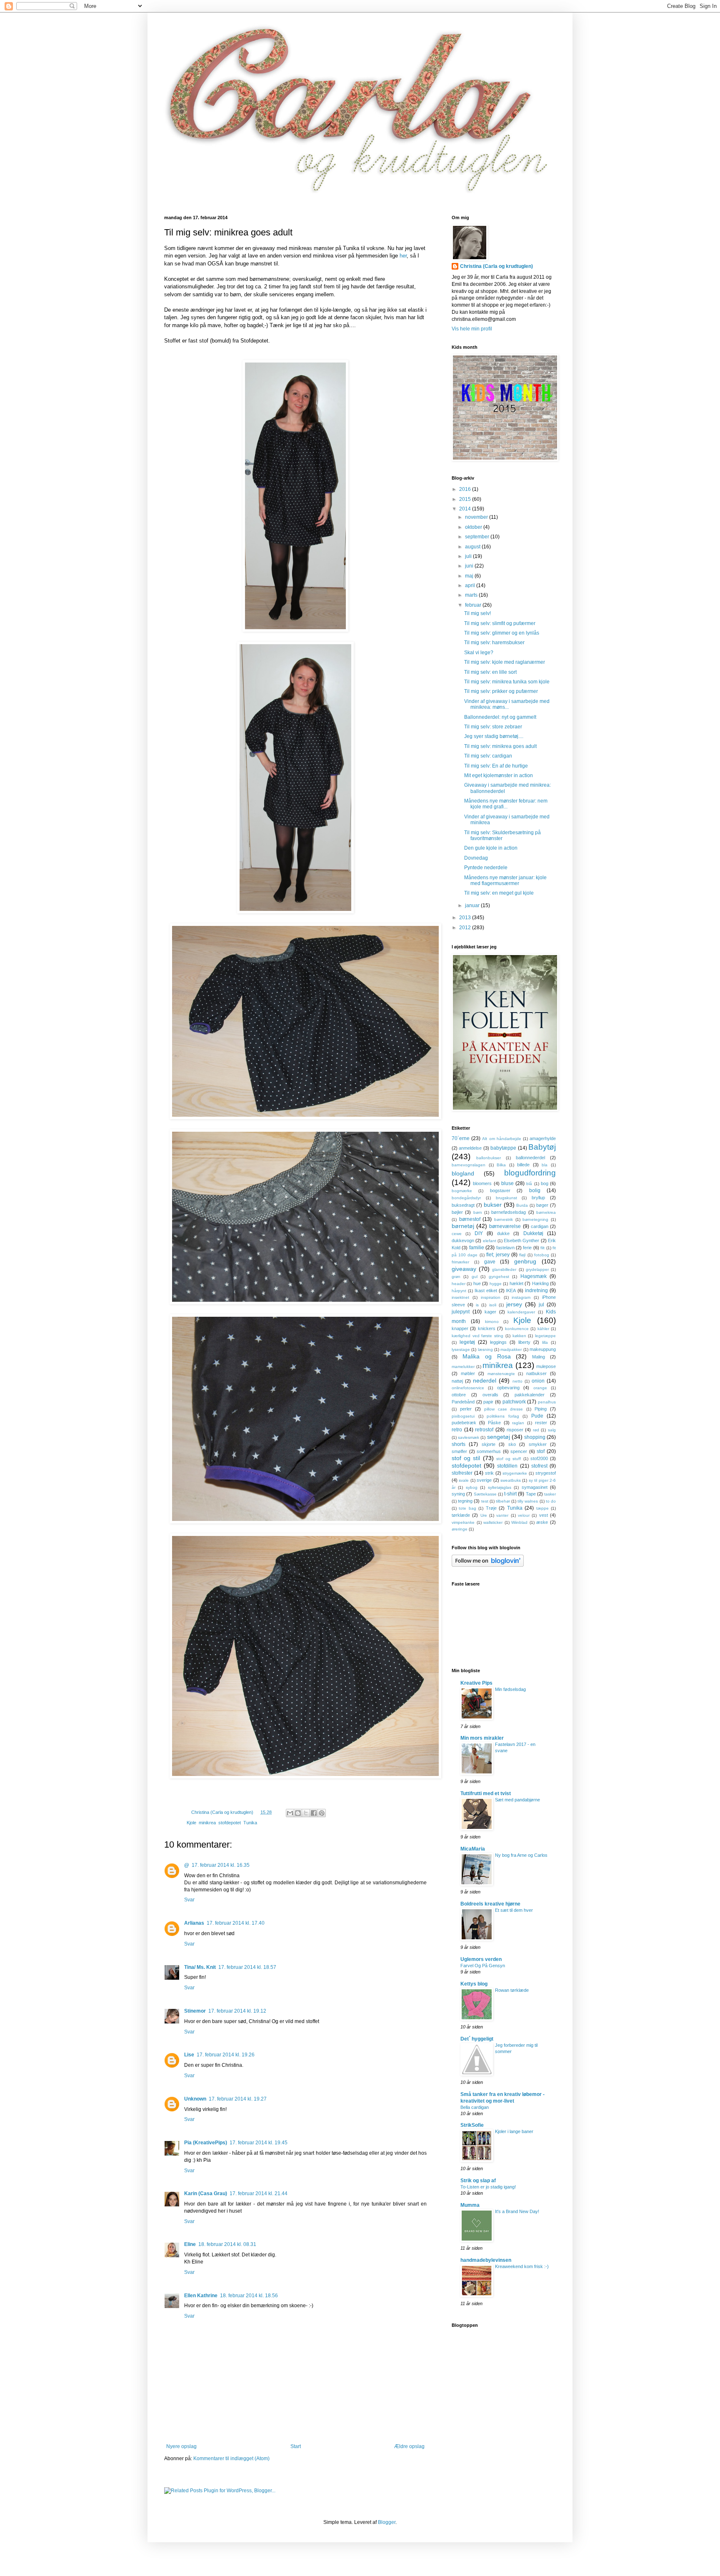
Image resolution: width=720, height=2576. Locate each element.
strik (489, 1473)
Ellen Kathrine (201, 2296)
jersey (514, 1304)
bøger (542, 1205)
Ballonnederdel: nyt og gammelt (500, 717)
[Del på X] (306, 1813)
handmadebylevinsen (486, 2260)
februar (474, 605)
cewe (457, 1234)
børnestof (470, 1219)
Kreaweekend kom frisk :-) (522, 2266)
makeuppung (543, 1349)
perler (466, 1409)
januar (473, 905)
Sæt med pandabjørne (517, 1800)
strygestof (546, 1473)
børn (478, 1212)
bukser (493, 1205)
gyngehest (499, 1277)
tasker (550, 1494)
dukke (503, 1233)
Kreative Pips (476, 1683)
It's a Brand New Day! (517, 2211)
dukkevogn (463, 1240)
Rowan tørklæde (512, 1990)
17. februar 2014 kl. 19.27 (238, 2099)
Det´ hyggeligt (477, 2039)
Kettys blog (474, 1984)
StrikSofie (472, 2125)
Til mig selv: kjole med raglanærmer (505, 662)
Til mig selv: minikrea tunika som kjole (507, 682)
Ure (484, 1515)
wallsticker (493, 1522)
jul (541, 1305)
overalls (490, 1395)
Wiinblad (519, 1522)
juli (469, 556)
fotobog (542, 1255)
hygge (496, 1284)
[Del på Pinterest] (322, 1813)
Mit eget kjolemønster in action (499, 775)
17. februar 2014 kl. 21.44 (259, 2193)
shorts (459, 1444)
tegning (465, 1501)
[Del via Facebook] (314, 1813)
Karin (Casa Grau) (206, 2193)
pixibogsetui (463, 1416)
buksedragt (463, 1205)
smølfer (459, 1451)
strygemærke (515, 1473)
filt (542, 1248)
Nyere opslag (181, 2446)
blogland (463, 1173)
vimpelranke (463, 1522)
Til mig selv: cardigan (488, 756)
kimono (492, 1322)
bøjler (457, 1212)
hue (477, 1283)
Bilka (501, 1165)
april (471, 585)
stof (541, 1451)
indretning (536, 1291)
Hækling (540, 1283)
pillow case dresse (504, 1409)
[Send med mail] (290, 1813)
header (459, 1284)
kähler (543, 1329)
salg (552, 1430)
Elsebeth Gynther (521, 1240)
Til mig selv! (477, 613)
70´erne (461, 1138)
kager (490, 1312)
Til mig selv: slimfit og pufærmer (500, 623)
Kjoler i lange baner (514, 2131)
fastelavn (505, 1248)
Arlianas (194, 1923)
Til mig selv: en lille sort (490, 672)
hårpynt (459, 1291)
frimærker (460, 1262)
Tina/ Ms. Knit (200, 1967)
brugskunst (506, 1198)
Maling (539, 1357)
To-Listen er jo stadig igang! (488, 2187)
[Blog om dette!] (298, 1813)
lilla (545, 1342)
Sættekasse (485, 1494)
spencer (519, 1451)
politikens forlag (503, 1416)
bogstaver (500, 1190)
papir (488, 1402)
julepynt (461, 1312)
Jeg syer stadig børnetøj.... (494, 736)
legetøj (467, 1342)
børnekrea (546, 1212)
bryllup (538, 1198)
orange (540, 1388)
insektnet (460, 1297)
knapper (460, 1328)
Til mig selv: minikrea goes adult (500, 746)
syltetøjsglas (500, 1487)
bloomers (482, 1183)
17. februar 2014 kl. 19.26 (226, 2055)
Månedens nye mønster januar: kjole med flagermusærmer (505, 880)
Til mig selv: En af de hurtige (496, 766)
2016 (466, 489)
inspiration (491, 1297)
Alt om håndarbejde (501, 1139)
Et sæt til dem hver (514, 1910)
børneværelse (505, 1226)
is (477, 1305)
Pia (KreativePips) (206, 2143)
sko (512, 1444)
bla (545, 1165)
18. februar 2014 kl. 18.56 (249, 2296)
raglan (518, 1423)
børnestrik (504, 1219)
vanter (502, 1515)
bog (545, 1183)
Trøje (491, 1508)
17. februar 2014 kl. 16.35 (221, 1865)
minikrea (207, 1823)
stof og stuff (509, 1459)
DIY (479, 1233)
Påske (494, 1423)
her (403, 256)
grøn (456, 1277)
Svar (189, 1900)
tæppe (542, 1508)
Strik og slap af (478, 2181)
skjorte (489, 1444)
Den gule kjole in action (491, 848)
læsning (485, 1349)
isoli (493, 1305)
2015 (466, 499)
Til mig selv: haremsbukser (494, 643)
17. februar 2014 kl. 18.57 (247, 1967)
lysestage (461, 1349)
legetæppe (545, 1336)
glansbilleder (504, 1269)
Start (296, 2446)
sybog (472, 1487)
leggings (498, 1342)
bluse (507, 1183)
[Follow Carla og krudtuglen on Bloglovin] (488, 1565)
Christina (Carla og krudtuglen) (496, 266)
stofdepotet (230, 1823)
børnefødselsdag (509, 1212)
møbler (468, 1373)
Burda (522, 1205)
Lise (189, 2055)
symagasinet (535, 1487)
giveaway (464, 1269)
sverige (484, 1480)
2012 (466, 928)
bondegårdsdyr (466, 1198)
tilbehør (503, 1501)
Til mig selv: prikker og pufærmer (501, 691)
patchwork (514, 1402)
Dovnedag (476, 858)
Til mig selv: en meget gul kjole (499, 893)
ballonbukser (489, 1158)
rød (536, 1430)
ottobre (459, 1395)
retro (457, 1430)
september (478, 537)
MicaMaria (473, 1849)
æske (542, 1522)
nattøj (457, 1381)
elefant (490, 1241)
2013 (466, 918)
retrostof (484, 1430)
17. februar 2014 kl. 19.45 (259, 2143)
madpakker (511, 1349)
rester (541, 1423)
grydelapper (537, 1269)
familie (477, 1248)
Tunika (250, 1823)
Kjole (191, 1823)
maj (470, 576)
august (473, 547)
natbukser (536, 1373)
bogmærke (462, 1191)
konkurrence (517, 1329)
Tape (531, 1494)
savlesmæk (469, 1437)
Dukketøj (533, 1233)
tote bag (467, 1508)
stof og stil (466, 1458)
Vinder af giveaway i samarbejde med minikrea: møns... (507, 704)
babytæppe (503, 1148)
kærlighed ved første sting (477, 1336)
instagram (521, 1297)
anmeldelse (470, 1148)
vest (544, 1515)
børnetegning (535, 1219)
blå (529, 1184)
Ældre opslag (409, 2446)
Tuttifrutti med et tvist (486, 1793)
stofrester (462, 1473)
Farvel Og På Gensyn (483, 1966)
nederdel (485, 1381)
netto (517, 1381)
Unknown (195, 2099)
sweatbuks (511, 1480)
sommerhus (489, 1451)
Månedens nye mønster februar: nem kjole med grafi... (506, 804)
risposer (515, 1430)
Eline (190, 2244)
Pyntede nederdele (486, 868)
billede (523, 1165)
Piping (541, 1409)
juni (470, 566)
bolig (535, 1190)
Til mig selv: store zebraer (493, 727)
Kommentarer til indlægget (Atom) (231, 2458)
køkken (519, 1336)
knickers (487, 1328)
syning (458, 1494)
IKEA (511, 1291)
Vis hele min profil (472, 329)
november (477, 517)
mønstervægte (501, 1374)
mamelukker (463, 1367)
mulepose (546, 1366)
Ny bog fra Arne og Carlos (521, 1855)
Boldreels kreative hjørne (490, 1904)
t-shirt (510, 1494)
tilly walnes (528, 1501)
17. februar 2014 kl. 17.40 (236, 1923)
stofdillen (507, 1466)
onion (538, 1381)
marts (472, 595)
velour (524, 1515)
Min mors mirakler (482, 1738)
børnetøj (463, 1226)
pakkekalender (530, 1395)
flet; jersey (498, 1255)
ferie (527, 1248)
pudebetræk (464, 1423)
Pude (537, 1416)
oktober (474, 527)
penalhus (547, 1402)
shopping (535, 1437)
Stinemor (195, 2011)
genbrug (525, 1261)
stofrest (539, 1466)
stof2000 (539, 1458)
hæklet (516, 1283)
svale (464, 1480)
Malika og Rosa (487, 1356)
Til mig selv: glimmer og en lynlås (502, 633)
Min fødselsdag (510, 1689)
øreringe (460, 1529)
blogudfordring (530, 1173)
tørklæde (461, 1515)
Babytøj (542, 1147)
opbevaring (508, 1388)
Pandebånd (463, 1402)
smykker (538, 1444)
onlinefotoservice (468, 1388)
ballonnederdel (530, 1158)
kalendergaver (521, 1312)
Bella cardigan (475, 2107)
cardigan (540, 1226)
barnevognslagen (469, 1165)
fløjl (522, 1255)
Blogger (387, 2522)
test (485, 1501)
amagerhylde (543, 1138)
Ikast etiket (486, 1291)
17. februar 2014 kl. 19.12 (237, 2011)
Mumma (470, 2205)
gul (475, 1277)
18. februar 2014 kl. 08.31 (227, 2244)
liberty (524, 1342)
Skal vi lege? (479, 653)
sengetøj (499, 1437)
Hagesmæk (534, 1276)
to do (551, 1501)
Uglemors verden (481, 1959)
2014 (466, 509)
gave (490, 1262)
